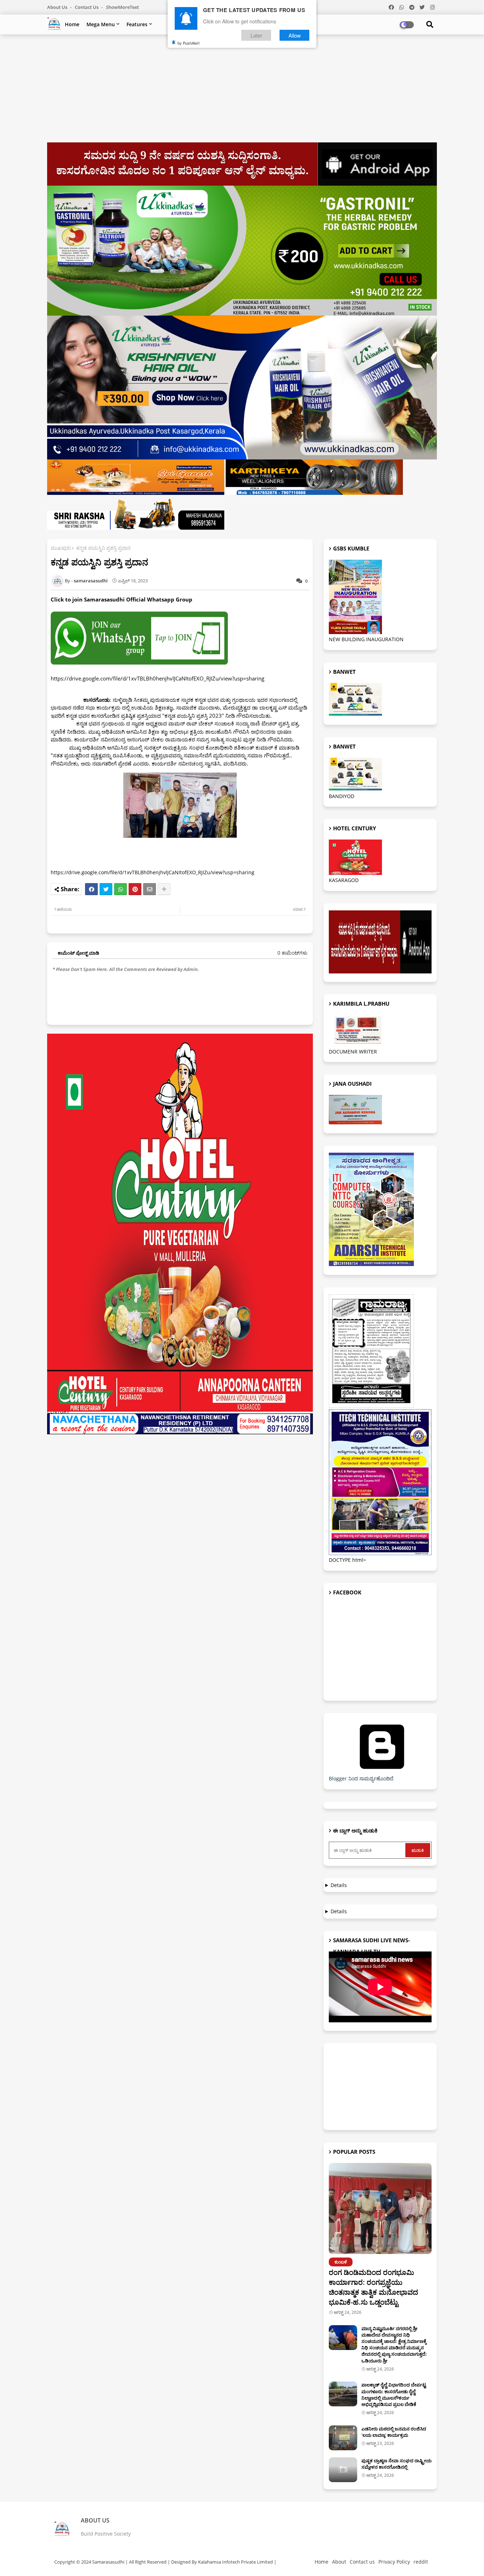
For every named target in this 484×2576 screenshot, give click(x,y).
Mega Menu (101, 24)
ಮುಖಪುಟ (61, 548)
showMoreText (122, 7)
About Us (58, 7)
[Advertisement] (242, 91)
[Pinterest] (135, 889)
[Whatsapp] (120, 889)
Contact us (87, 7)
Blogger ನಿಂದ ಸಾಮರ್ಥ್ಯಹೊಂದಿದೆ (361, 1778)
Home (72, 24)
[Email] (150, 889)
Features (137, 24)
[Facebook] (91, 889)
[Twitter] (106, 889)
